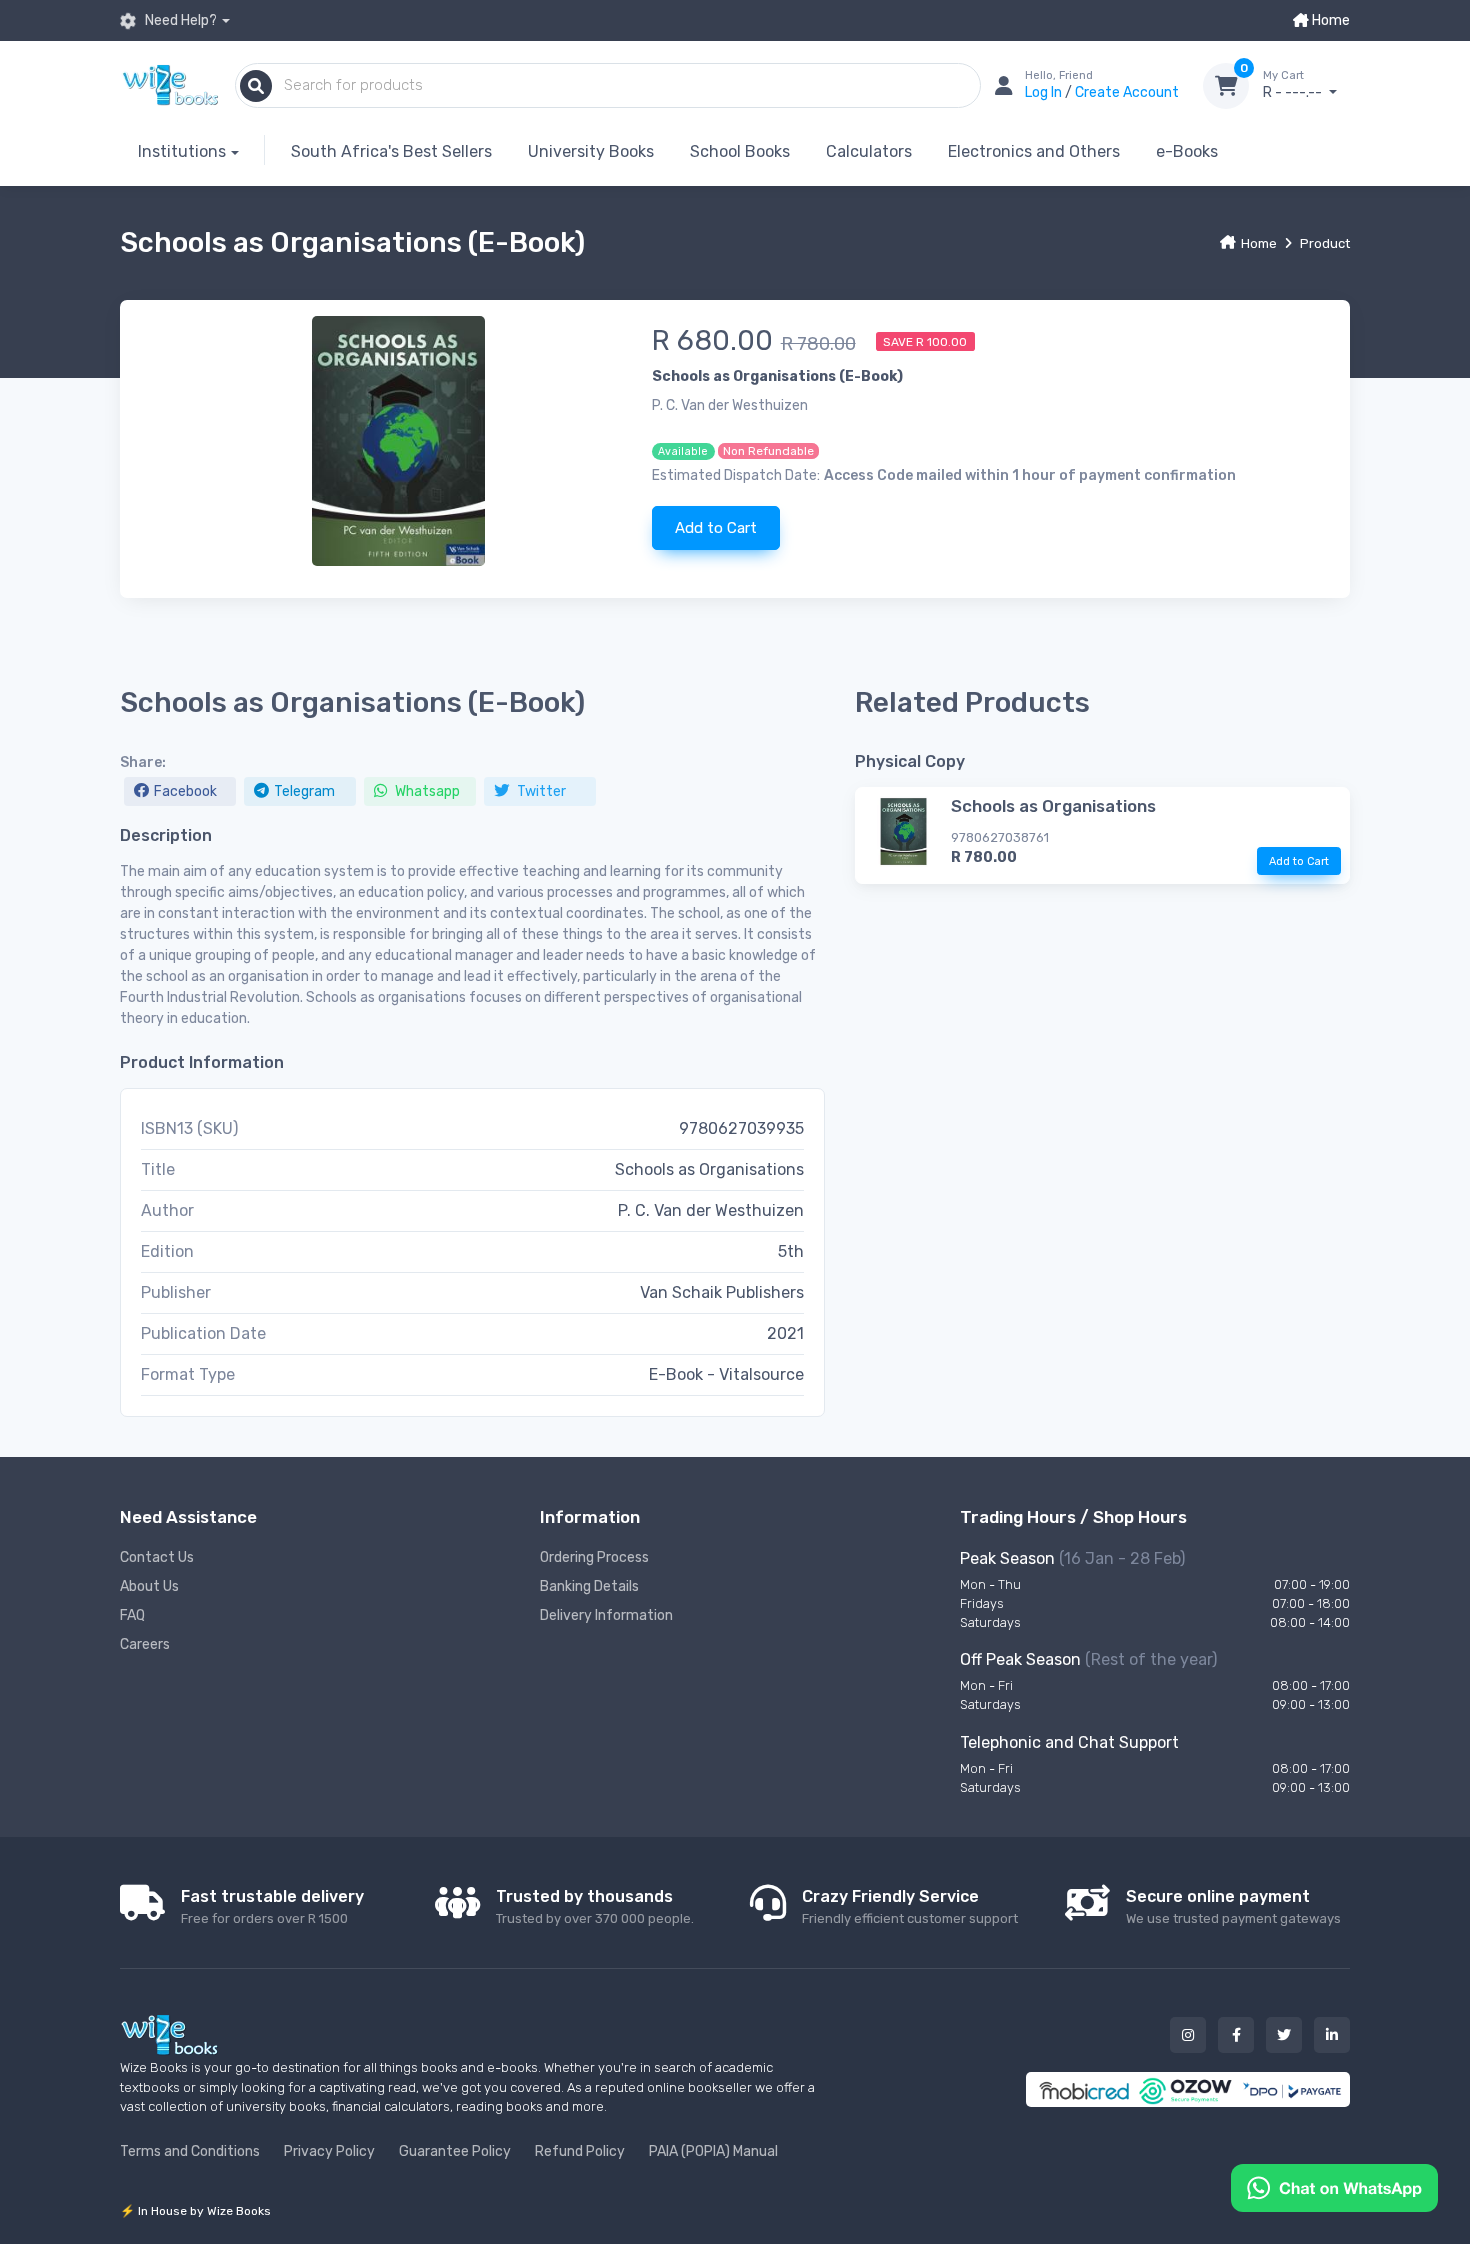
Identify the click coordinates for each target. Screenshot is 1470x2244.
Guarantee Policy (455, 2151)
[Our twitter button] (1284, 2035)
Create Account (1127, 92)
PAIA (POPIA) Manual (713, 2151)
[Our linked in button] (1332, 2035)
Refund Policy (580, 2151)
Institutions (182, 151)
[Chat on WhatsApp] (1334, 2186)
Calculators (869, 151)
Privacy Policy (329, 2151)
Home (1329, 20)
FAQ (132, 1615)
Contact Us (157, 1557)
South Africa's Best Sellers (391, 151)
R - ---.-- (1294, 85)
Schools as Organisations (1053, 806)
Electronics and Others (1034, 151)
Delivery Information (606, 1615)
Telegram (304, 791)
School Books (740, 151)
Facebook (185, 791)
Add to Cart (716, 528)
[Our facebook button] (1236, 2035)
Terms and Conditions (190, 2151)
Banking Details (589, 1586)
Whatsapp (426, 791)
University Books (591, 151)
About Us (149, 1586)
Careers (145, 1644)
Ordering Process (594, 1557)
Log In (1045, 92)
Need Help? (179, 20)
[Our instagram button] (1188, 2035)
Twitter (540, 791)
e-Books (1187, 151)
